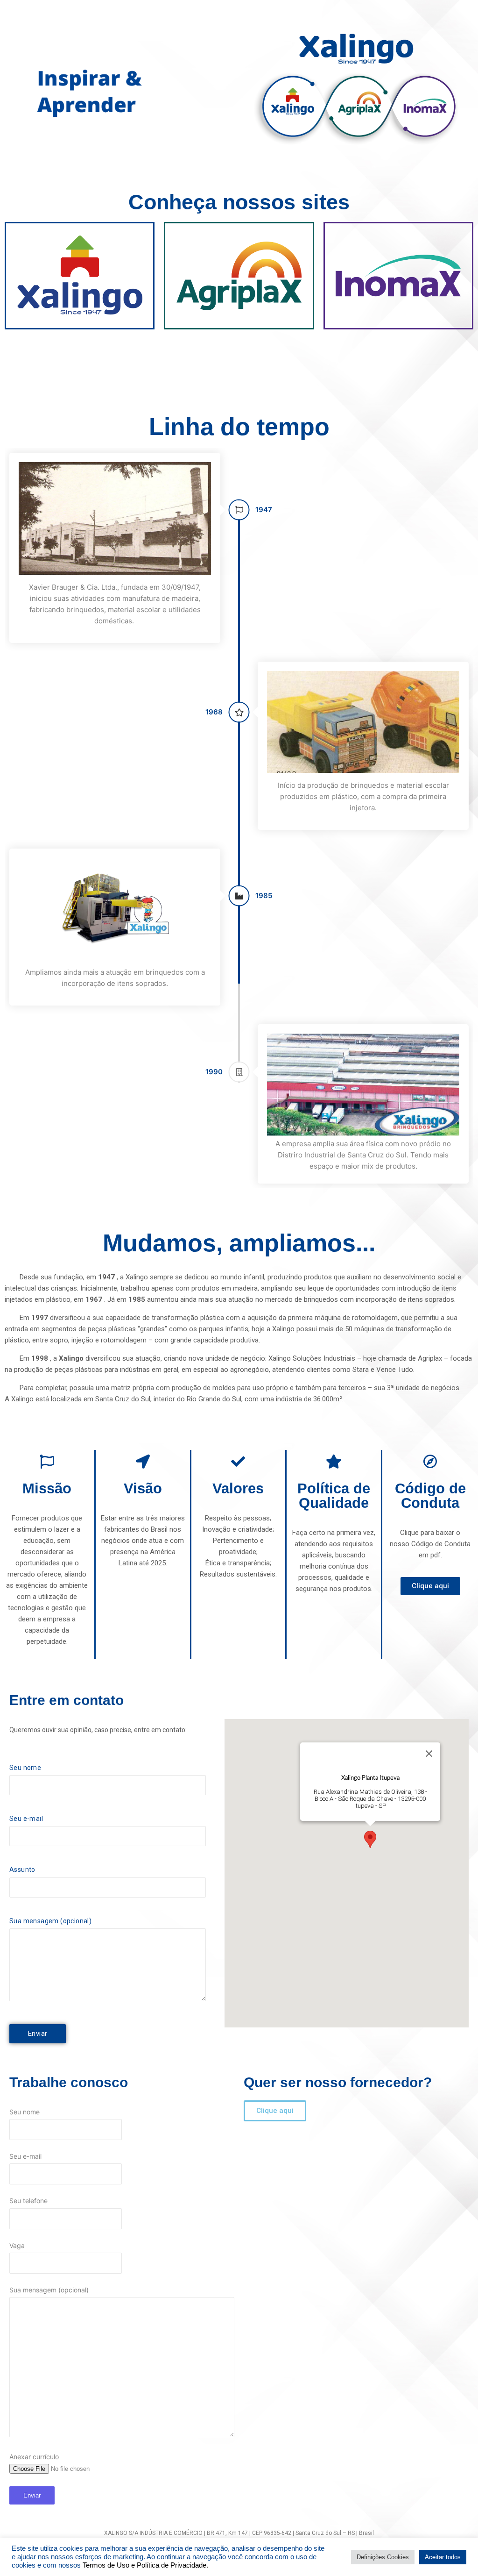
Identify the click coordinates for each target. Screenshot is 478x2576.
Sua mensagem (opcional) (50, 1921)
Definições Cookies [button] (383, 2557)
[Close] (429, 1754)
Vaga (17, 2245)
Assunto (22, 1870)
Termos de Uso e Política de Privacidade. (145, 2565)
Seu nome (25, 1768)
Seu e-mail (26, 1819)
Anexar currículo (34, 2457)
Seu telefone (28, 2201)
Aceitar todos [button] (443, 2557)
